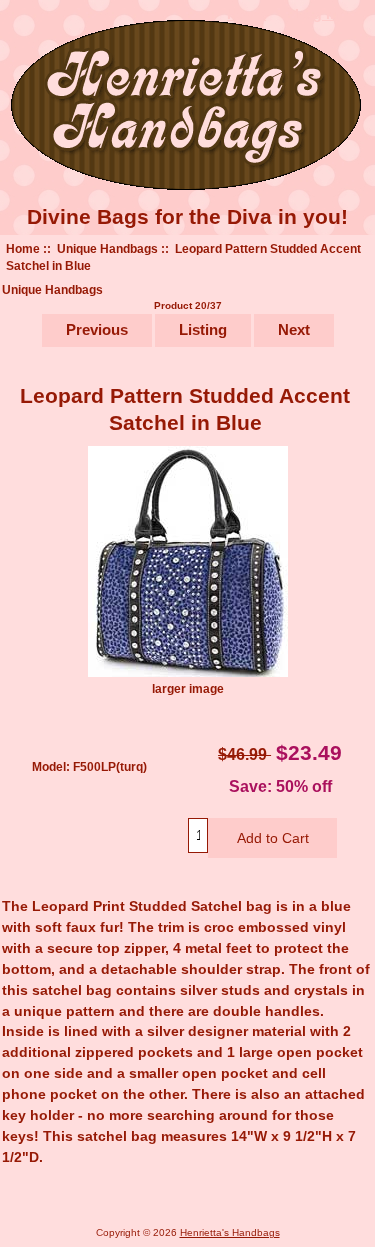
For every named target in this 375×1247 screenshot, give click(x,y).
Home (23, 248)
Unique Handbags (107, 248)
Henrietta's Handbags (230, 1232)
